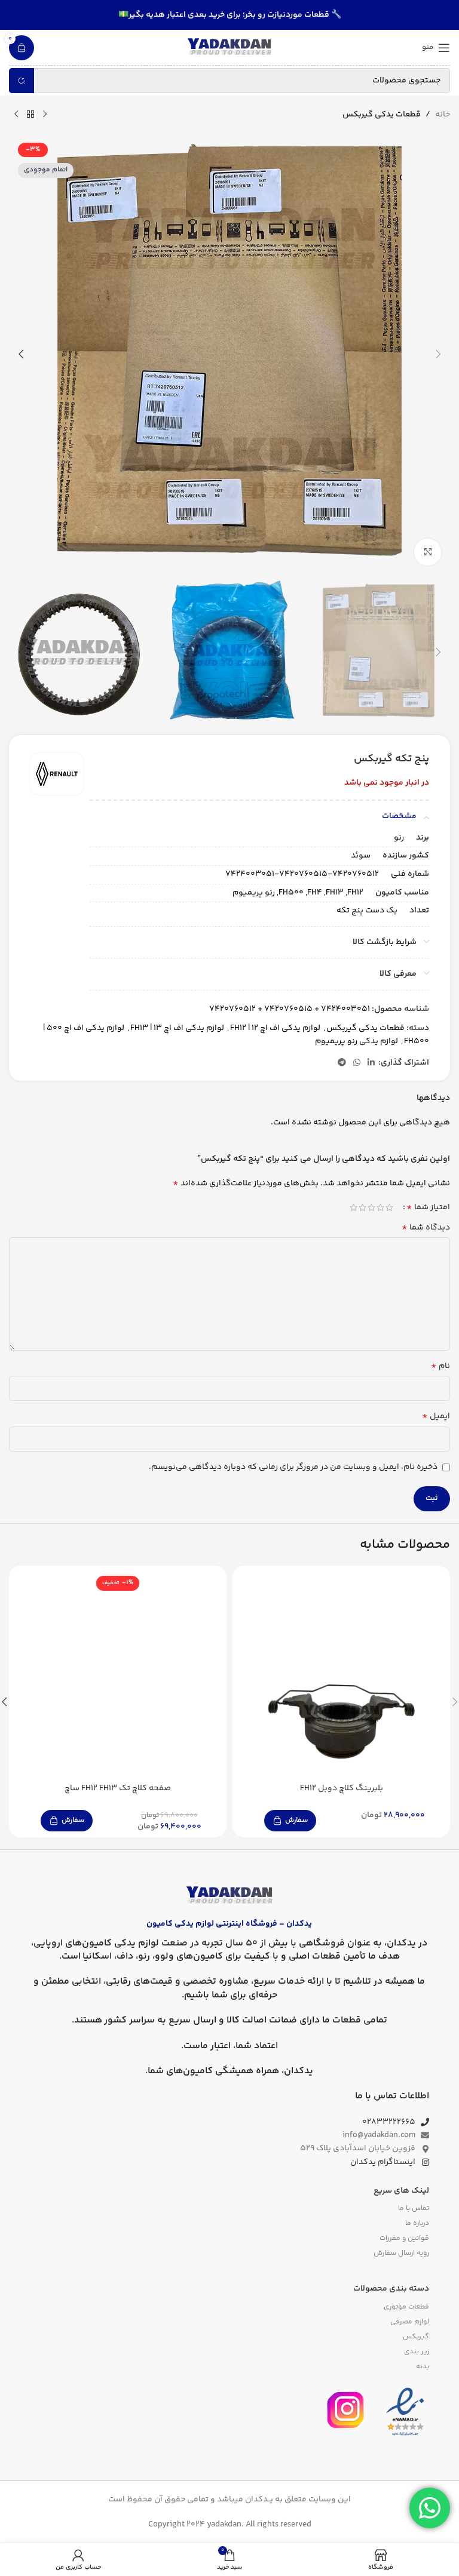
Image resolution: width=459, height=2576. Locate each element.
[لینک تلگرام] (342, 1063)
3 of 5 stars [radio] (371, 1207)
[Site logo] (229, 48)
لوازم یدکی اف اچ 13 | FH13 (177, 1028)
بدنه (423, 2367)
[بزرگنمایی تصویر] (428, 552)
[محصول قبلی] (45, 115)
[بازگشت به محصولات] (30, 115)
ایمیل (436, 1416)
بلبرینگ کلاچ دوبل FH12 (342, 1788)
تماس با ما (414, 2208)
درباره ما (417, 2223)
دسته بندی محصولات (391, 2289)
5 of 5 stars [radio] (354, 1207)
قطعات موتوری (406, 2307)
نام (440, 1366)
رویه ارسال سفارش (401, 2253)
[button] (438, 354)
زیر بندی (417, 2352)
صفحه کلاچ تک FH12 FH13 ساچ (118, 1788)
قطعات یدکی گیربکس (382, 115)
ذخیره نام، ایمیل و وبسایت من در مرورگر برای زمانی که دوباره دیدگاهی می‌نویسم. (293, 1467)
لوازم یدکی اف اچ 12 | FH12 (275, 1028)
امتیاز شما (428, 1207)
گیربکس (416, 2337)
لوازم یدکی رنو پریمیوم (357, 1041)
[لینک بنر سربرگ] (229, 15)
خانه (443, 115)
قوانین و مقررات (404, 2238)
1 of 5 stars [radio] (389, 1207)
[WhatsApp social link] (357, 1063)
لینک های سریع (401, 2191)
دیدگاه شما (426, 1228)
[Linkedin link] (371, 1063)
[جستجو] (22, 81)
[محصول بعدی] (16, 115)
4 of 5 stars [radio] (362, 1207)
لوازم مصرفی (410, 2322)
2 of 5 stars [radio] (380, 1207)
